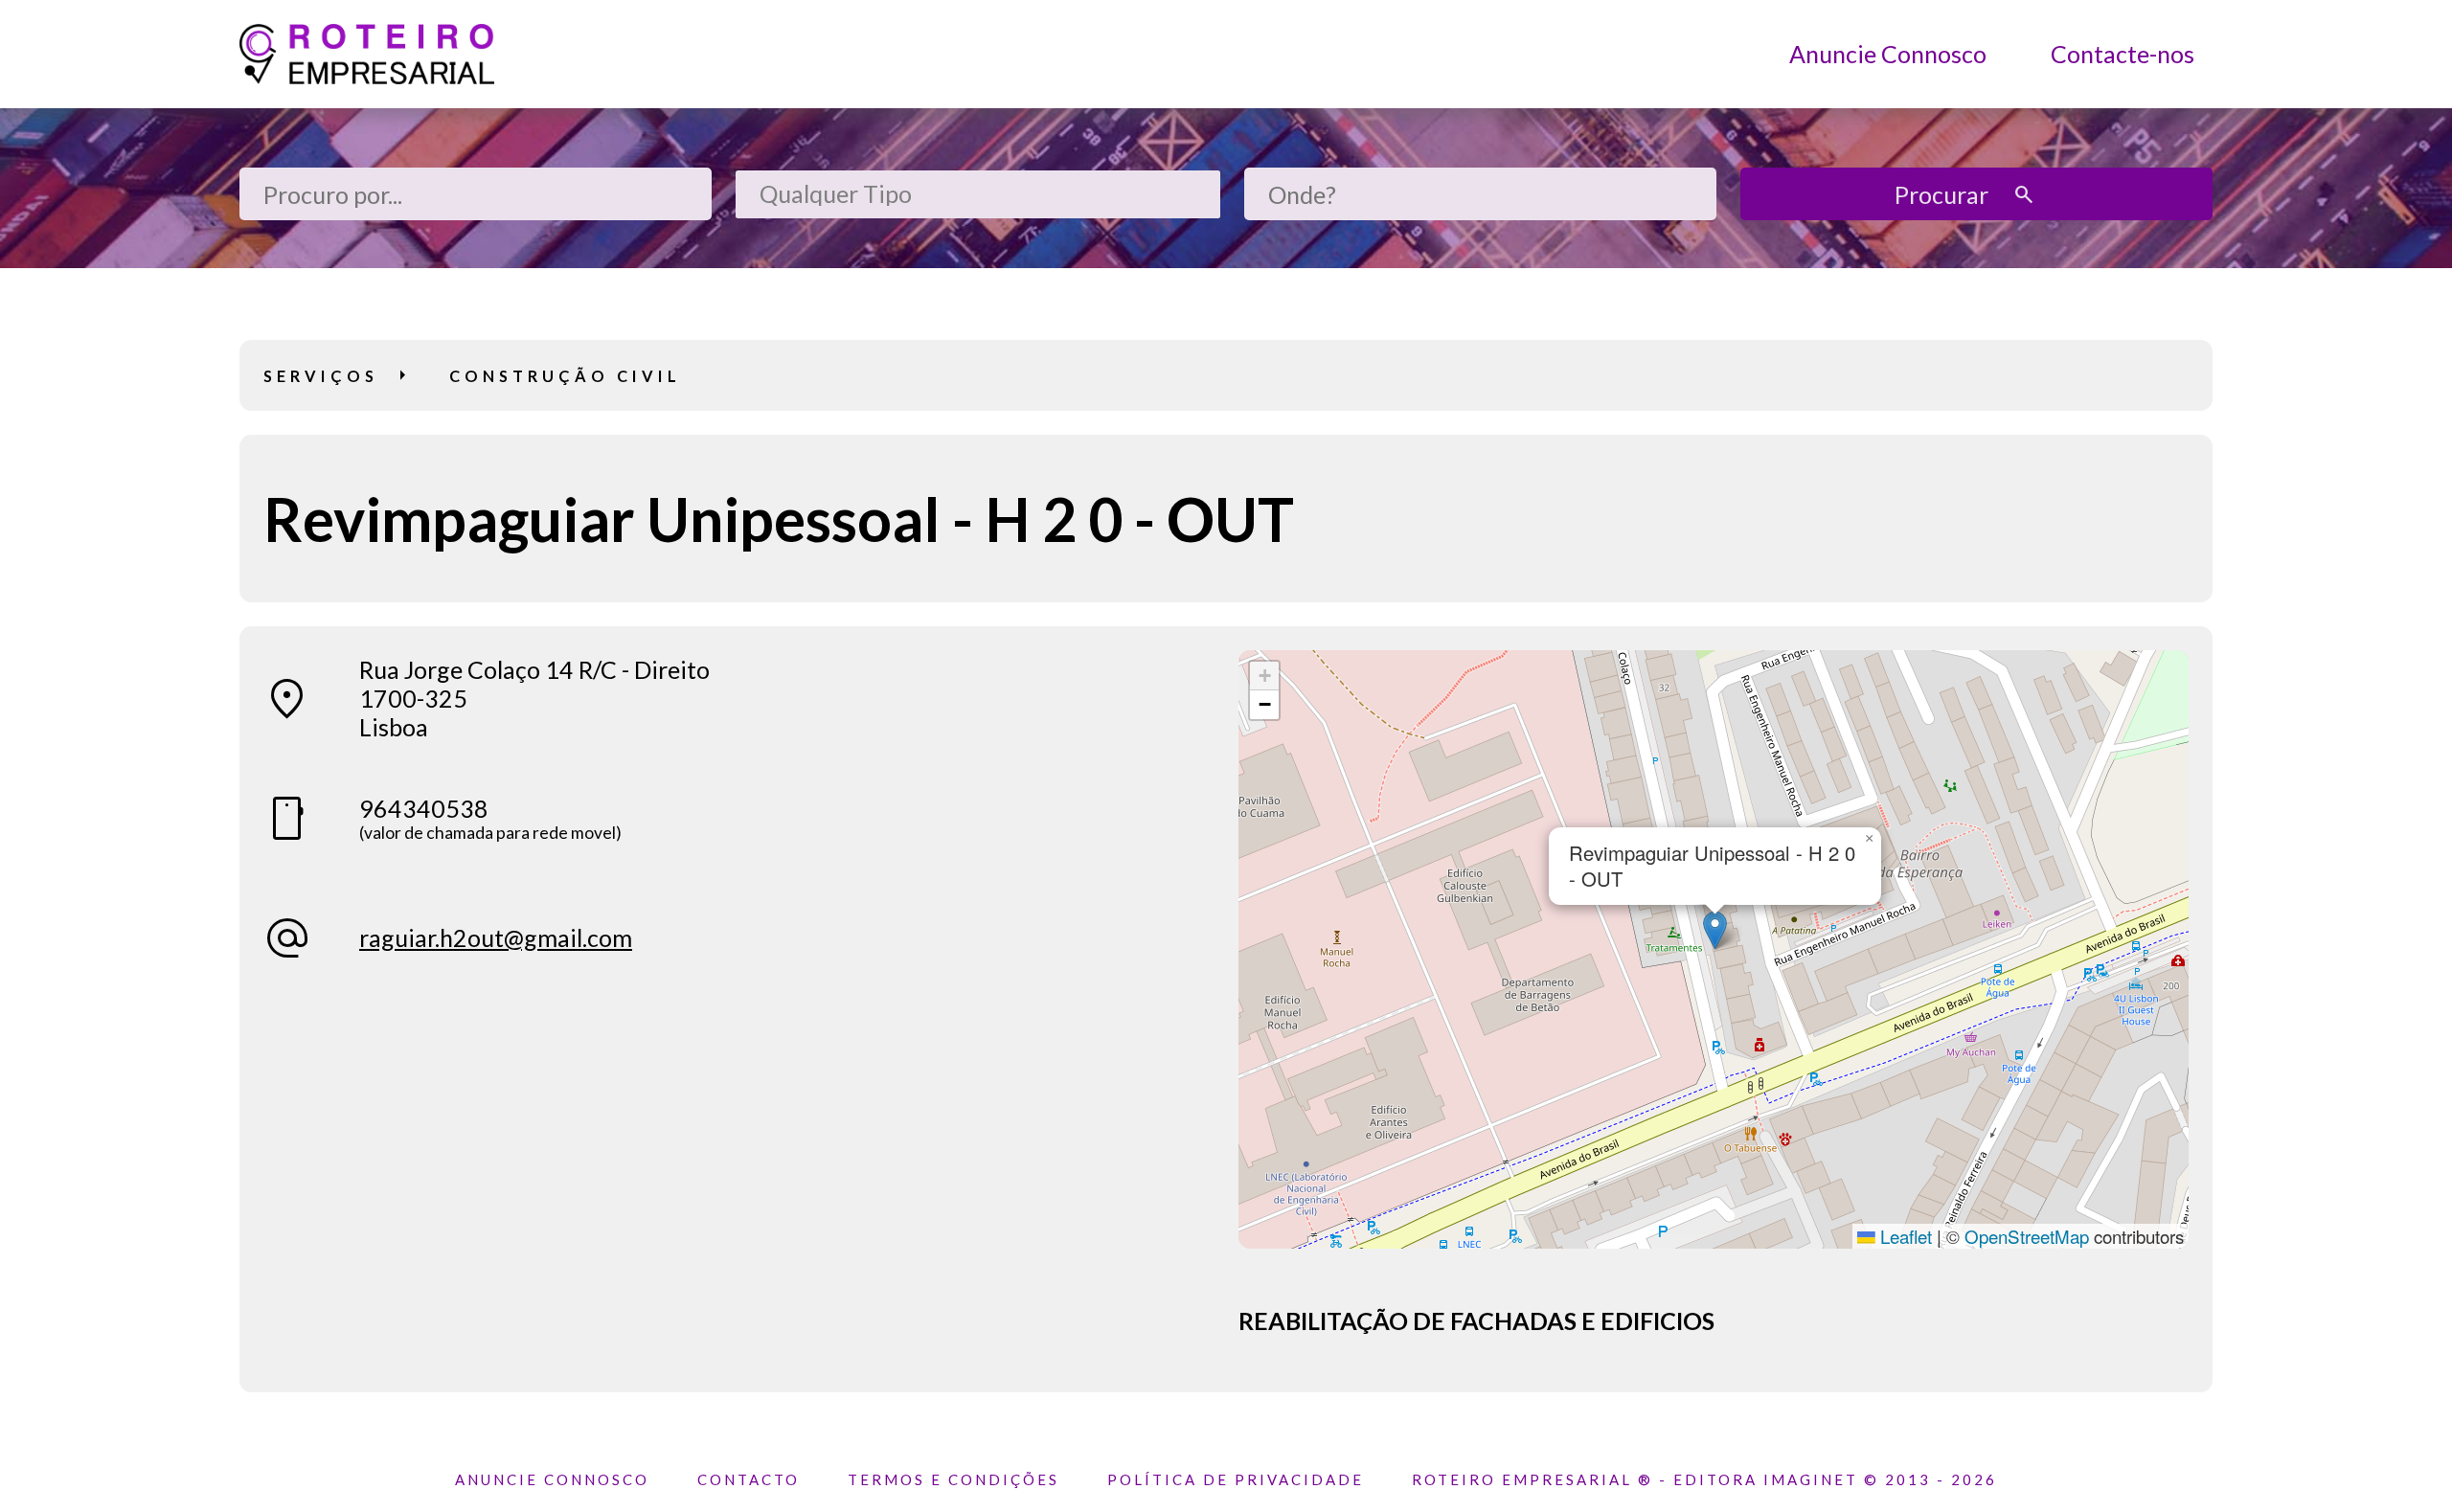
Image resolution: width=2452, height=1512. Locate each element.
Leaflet (1904, 1236)
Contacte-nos (2123, 54)
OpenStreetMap (2027, 1236)
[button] (1715, 930)
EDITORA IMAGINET (1766, 1479)
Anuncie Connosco (1888, 54)
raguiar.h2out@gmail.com (496, 937)
